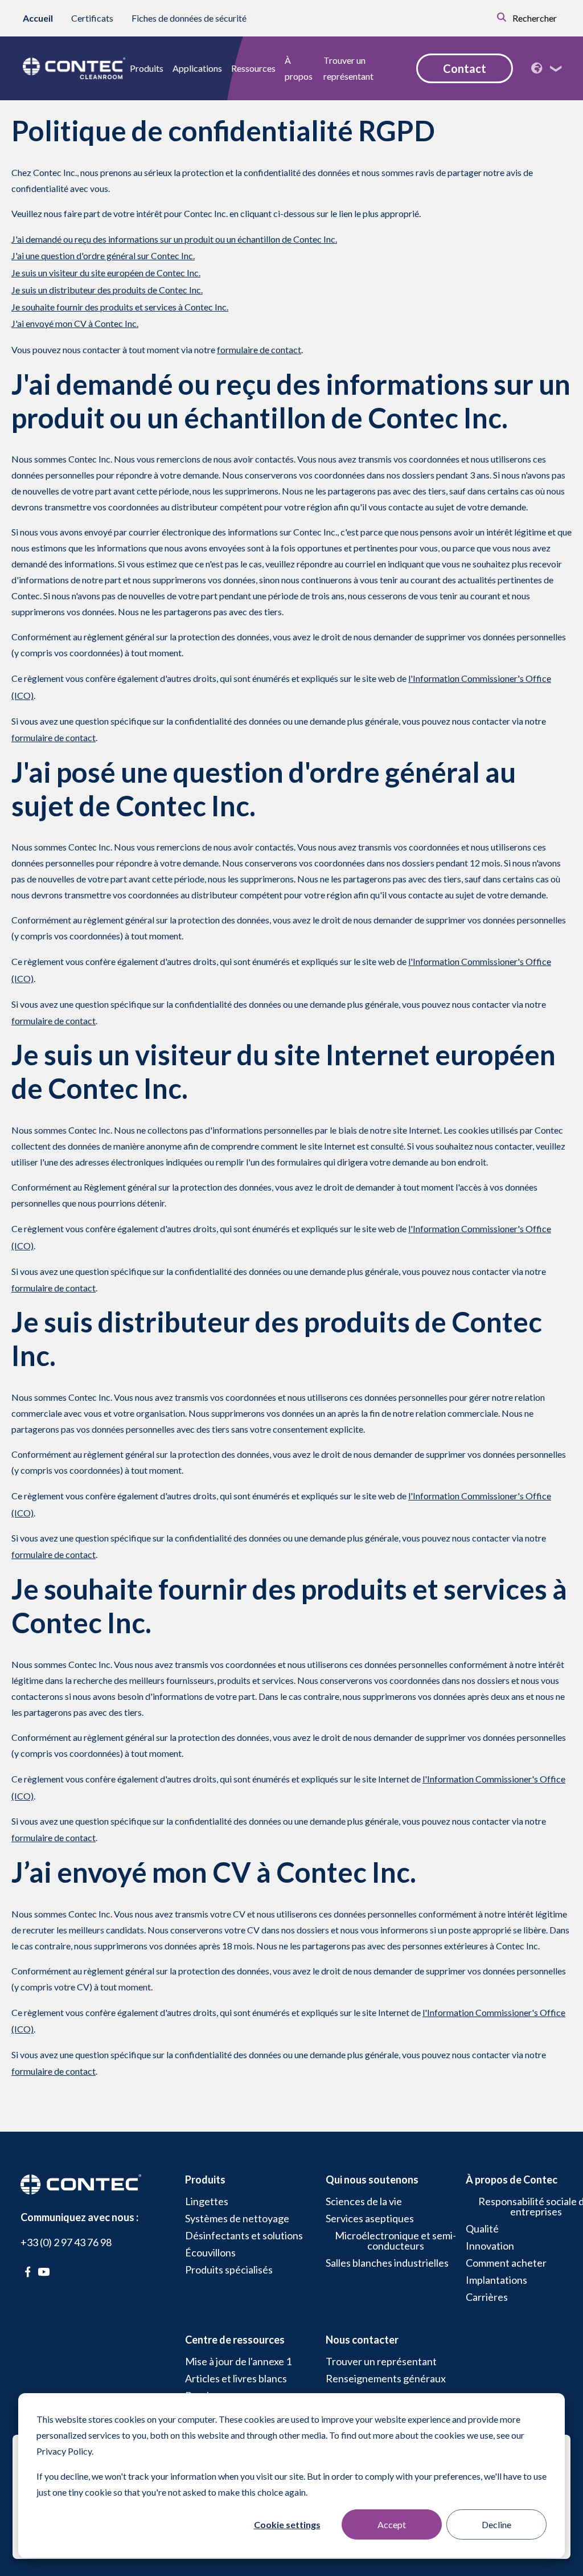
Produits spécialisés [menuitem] (229, 2270)
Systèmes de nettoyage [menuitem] (237, 2218)
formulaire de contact (259, 349)
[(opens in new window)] (28, 2272)
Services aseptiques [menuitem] (370, 2218)
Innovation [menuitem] (490, 2246)
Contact (465, 68)
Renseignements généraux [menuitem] (386, 2378)
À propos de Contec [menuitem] (512, 2180)
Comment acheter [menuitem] (506, 2263)
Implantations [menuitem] (496, 2280)
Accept (392, 2524)
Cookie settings (287, 2524)
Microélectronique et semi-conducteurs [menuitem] (395, 2240)
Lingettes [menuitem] (207, 2201)
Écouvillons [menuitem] (210, 2252)
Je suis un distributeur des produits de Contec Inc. (107, 290)
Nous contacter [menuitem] (362, 2340)
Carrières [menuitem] (487, 2297)
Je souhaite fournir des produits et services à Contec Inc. (120, 307)
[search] (486, 16)
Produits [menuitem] (205, 2180)
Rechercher (534, 18)
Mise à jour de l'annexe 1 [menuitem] (238, 2361)
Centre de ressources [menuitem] (235, 2340)
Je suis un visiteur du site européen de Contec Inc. (106, 273)
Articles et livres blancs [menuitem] (236, 2378)
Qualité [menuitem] (482, 2229)
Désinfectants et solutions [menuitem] (244, 2235)
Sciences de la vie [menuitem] (364, 2201)
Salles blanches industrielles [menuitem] (387, 2263)
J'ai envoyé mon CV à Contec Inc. (75, 323)
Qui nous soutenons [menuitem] (372, 2180)
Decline (496, 2524)
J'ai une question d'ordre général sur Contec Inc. (103, 255)
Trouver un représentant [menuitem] (381, 2361)
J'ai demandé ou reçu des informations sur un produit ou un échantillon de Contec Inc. (174, 239)
